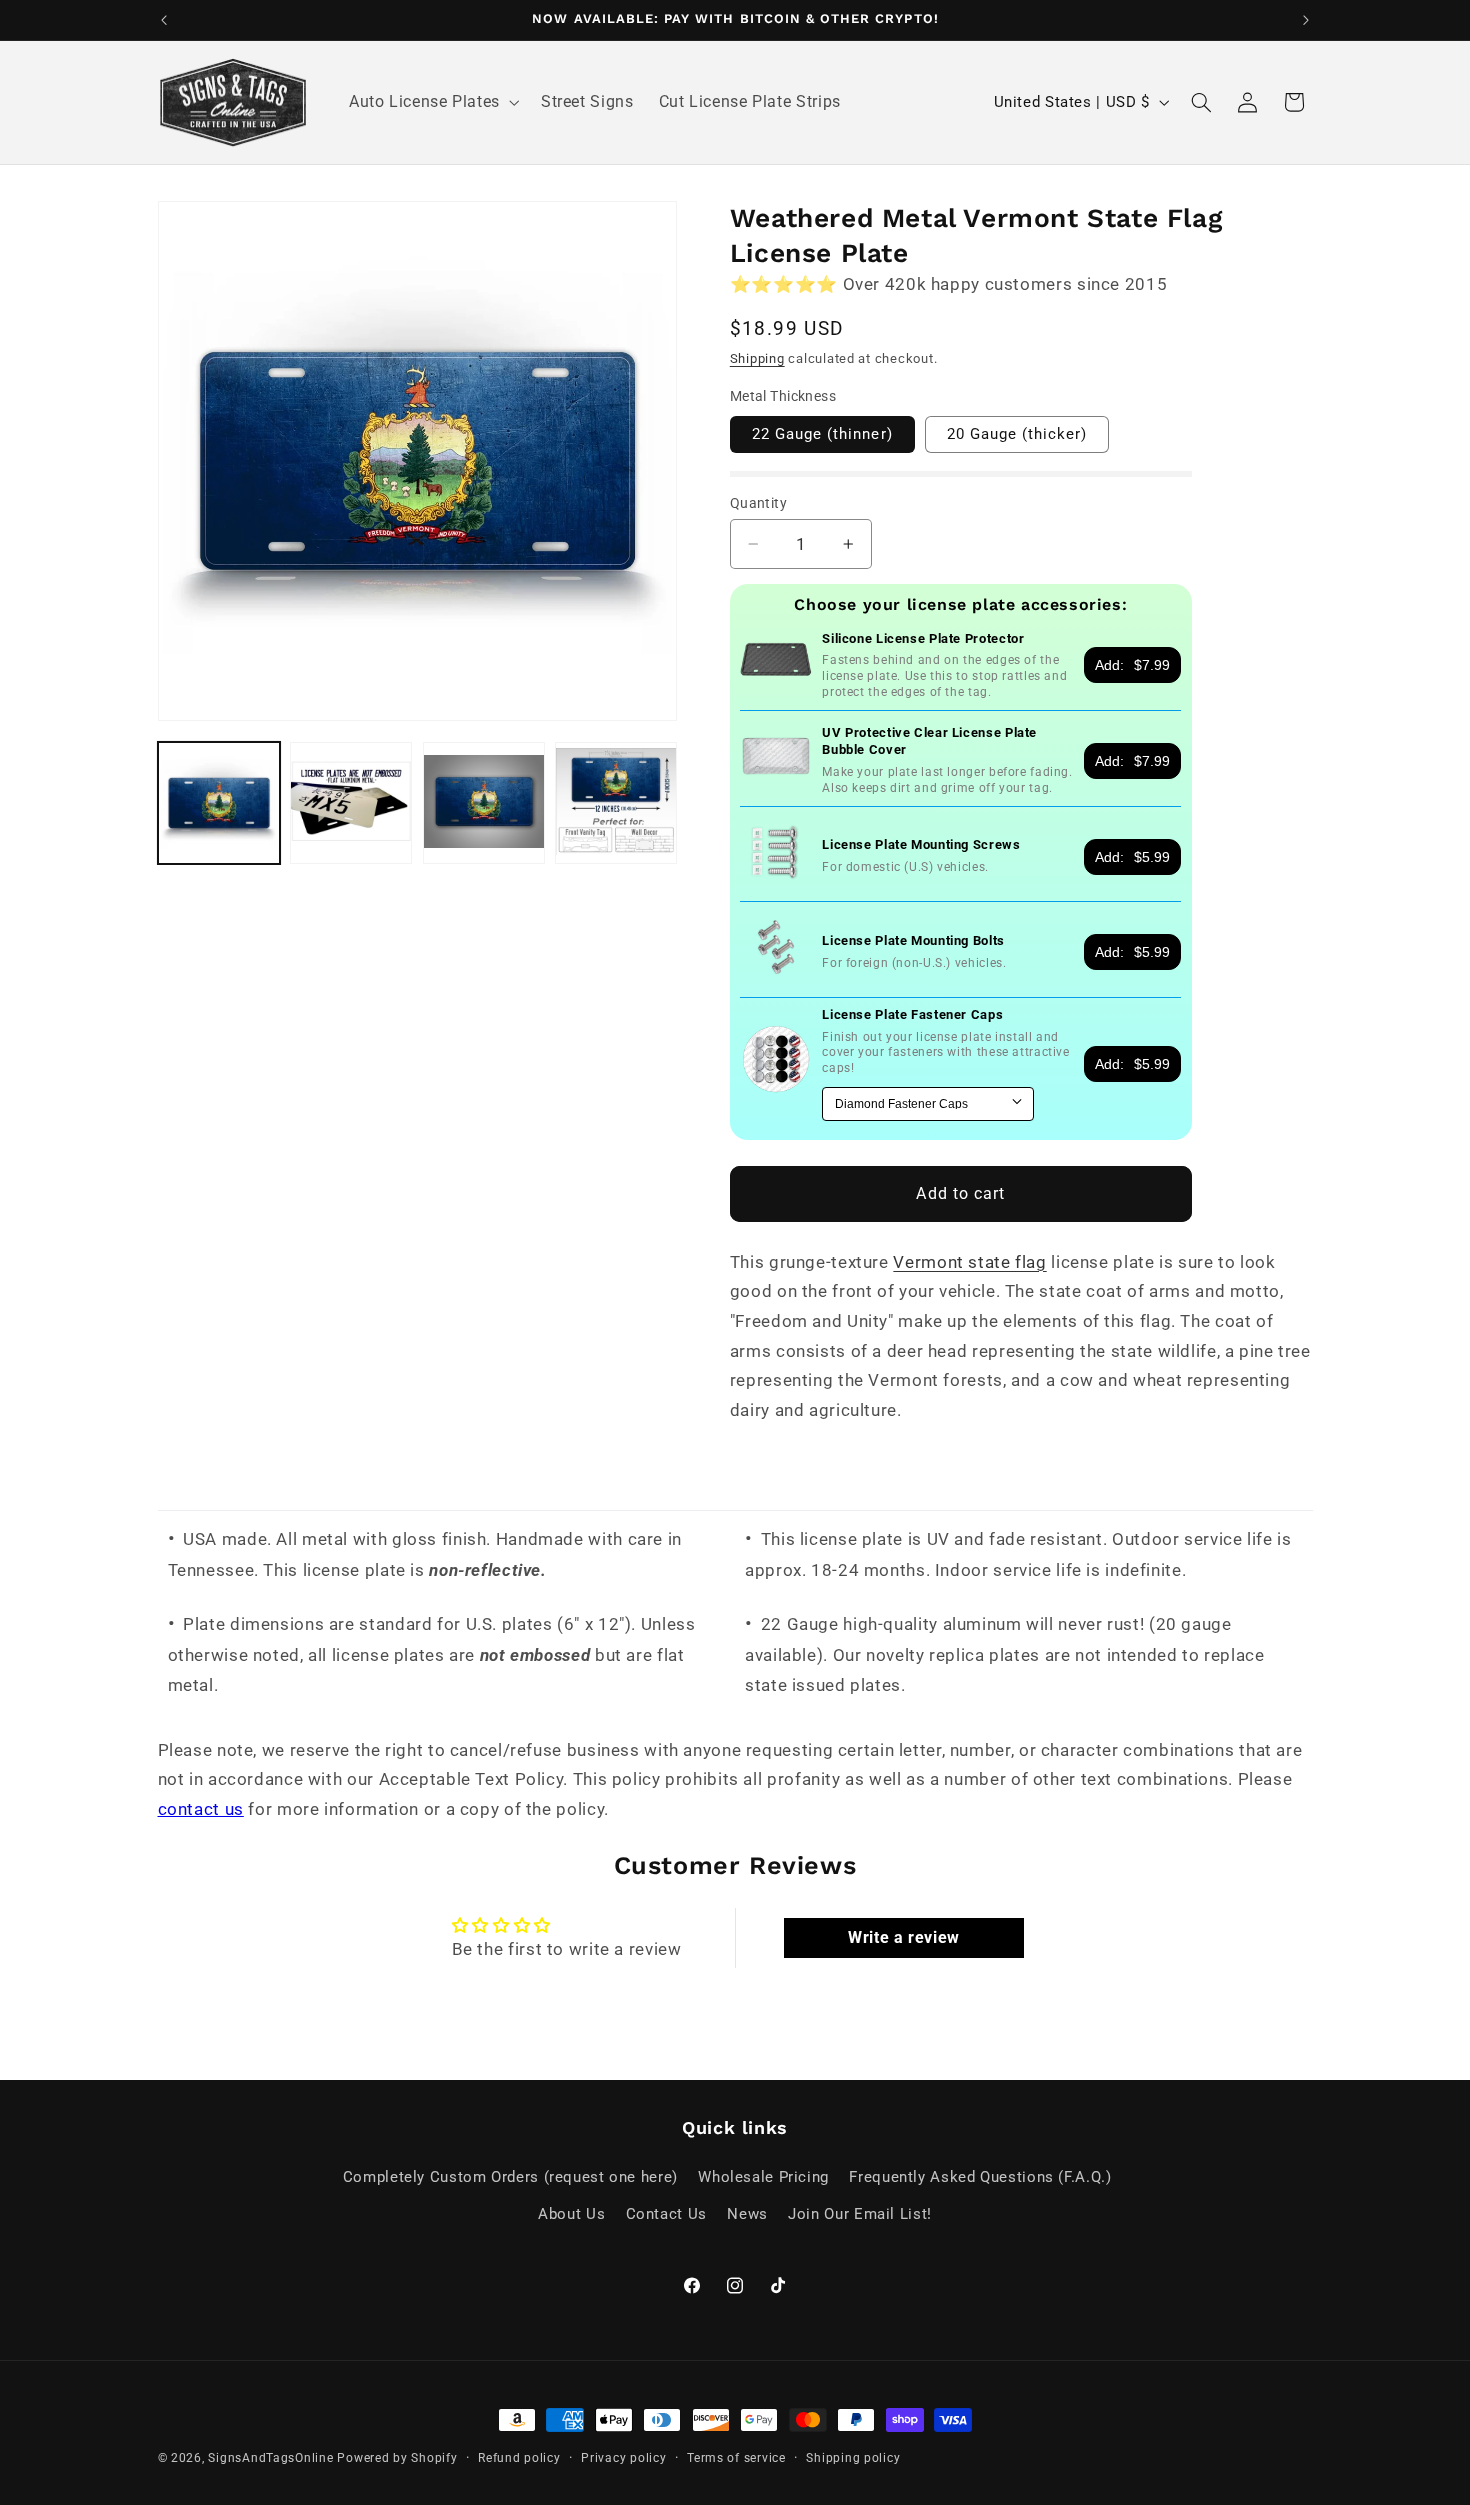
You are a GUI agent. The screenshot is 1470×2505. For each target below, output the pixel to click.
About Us (571, 2214)
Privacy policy (623, 2458)
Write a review (904, 1937)
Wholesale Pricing (763, 2177)
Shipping (757, 358)
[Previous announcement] (164, 20)
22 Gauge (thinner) (822, 434)
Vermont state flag (969, 1262)
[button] (432, 103)
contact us (201, 1809)
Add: (1132, 665)
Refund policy (519, 2458)
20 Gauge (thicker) (1017, 434)
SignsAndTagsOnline (270, 2458)
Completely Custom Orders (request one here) (510, 2177)
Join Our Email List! (860, 2214)
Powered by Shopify (397, 2458)
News (747, 2214)
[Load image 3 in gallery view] (484, 803)
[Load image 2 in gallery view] (351, 803)
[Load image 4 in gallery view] (616, 803)
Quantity (758, 503)
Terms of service (736, 2458)
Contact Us (666, 2214)
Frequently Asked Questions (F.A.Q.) (980, 2177)
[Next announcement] (1306, 20)
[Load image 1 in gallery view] (219, 803)
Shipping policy (853, 2458)
